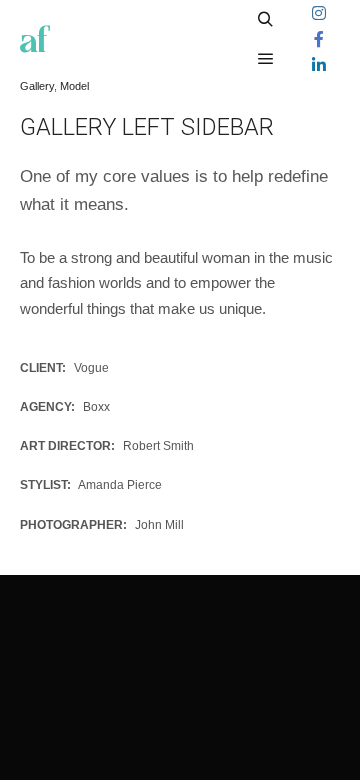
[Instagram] (319, 13)
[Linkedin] (319, 65)
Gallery (37, 86)
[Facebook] (319, 39)
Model (74, 86)
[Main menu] (266, 59)
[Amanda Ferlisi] (35, 39)
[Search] (266, 20)
